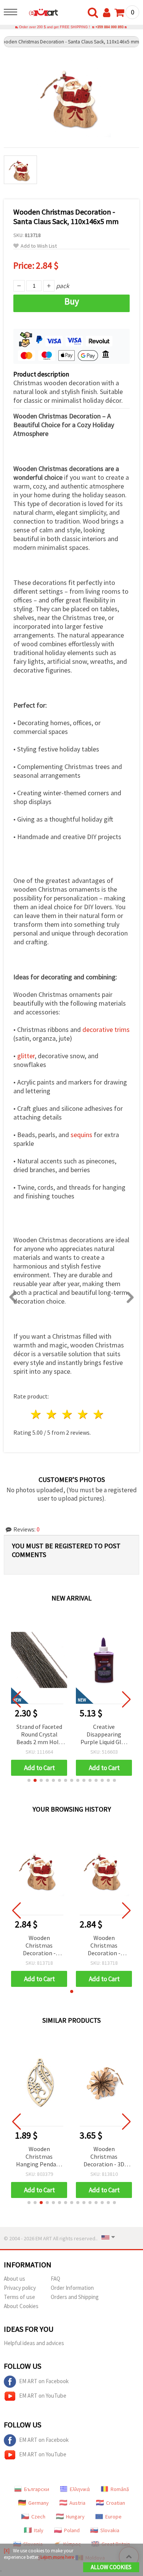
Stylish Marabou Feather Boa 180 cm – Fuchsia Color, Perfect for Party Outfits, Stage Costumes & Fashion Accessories (104, 1735)
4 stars (83, 1414)
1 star (36, 1414)
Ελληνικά (80, 2489)
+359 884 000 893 (109, 27)
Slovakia (110, 2530)
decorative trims (106, 1029)
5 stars (99, 1414)
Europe (113, 2517)
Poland (72, 2530)
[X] (7, 2551)
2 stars (52, 1414)
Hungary (75, 2517)
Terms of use (19, 2297)
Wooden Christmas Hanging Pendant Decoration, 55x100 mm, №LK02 (39, 2157)
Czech (38, 2517)
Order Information (72, 2288)
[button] (29, 1780)
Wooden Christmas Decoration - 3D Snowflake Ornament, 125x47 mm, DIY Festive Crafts (104, 2157)
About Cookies (21, 2306)
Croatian (116, 2503)
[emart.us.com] (40, 13)
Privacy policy (20, 2288)
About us (14, 2279)
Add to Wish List (39, 246)
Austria (77, 2503)
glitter (26, 1056)
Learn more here (57, 2557)
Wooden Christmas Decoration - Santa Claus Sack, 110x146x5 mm (39, 1946)
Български (37, 2489)
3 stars (68, 1414)
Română (120, 2489)
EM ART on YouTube (43, 2396)
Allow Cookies (111, 2567)
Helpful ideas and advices (34, 2343)
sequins (81, 1135)
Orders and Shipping (75, 2297)
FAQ (55, 2279)
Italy (39, 2530)
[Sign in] (108, 13)
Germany (39, 2503)
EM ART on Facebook (44, 2381)
